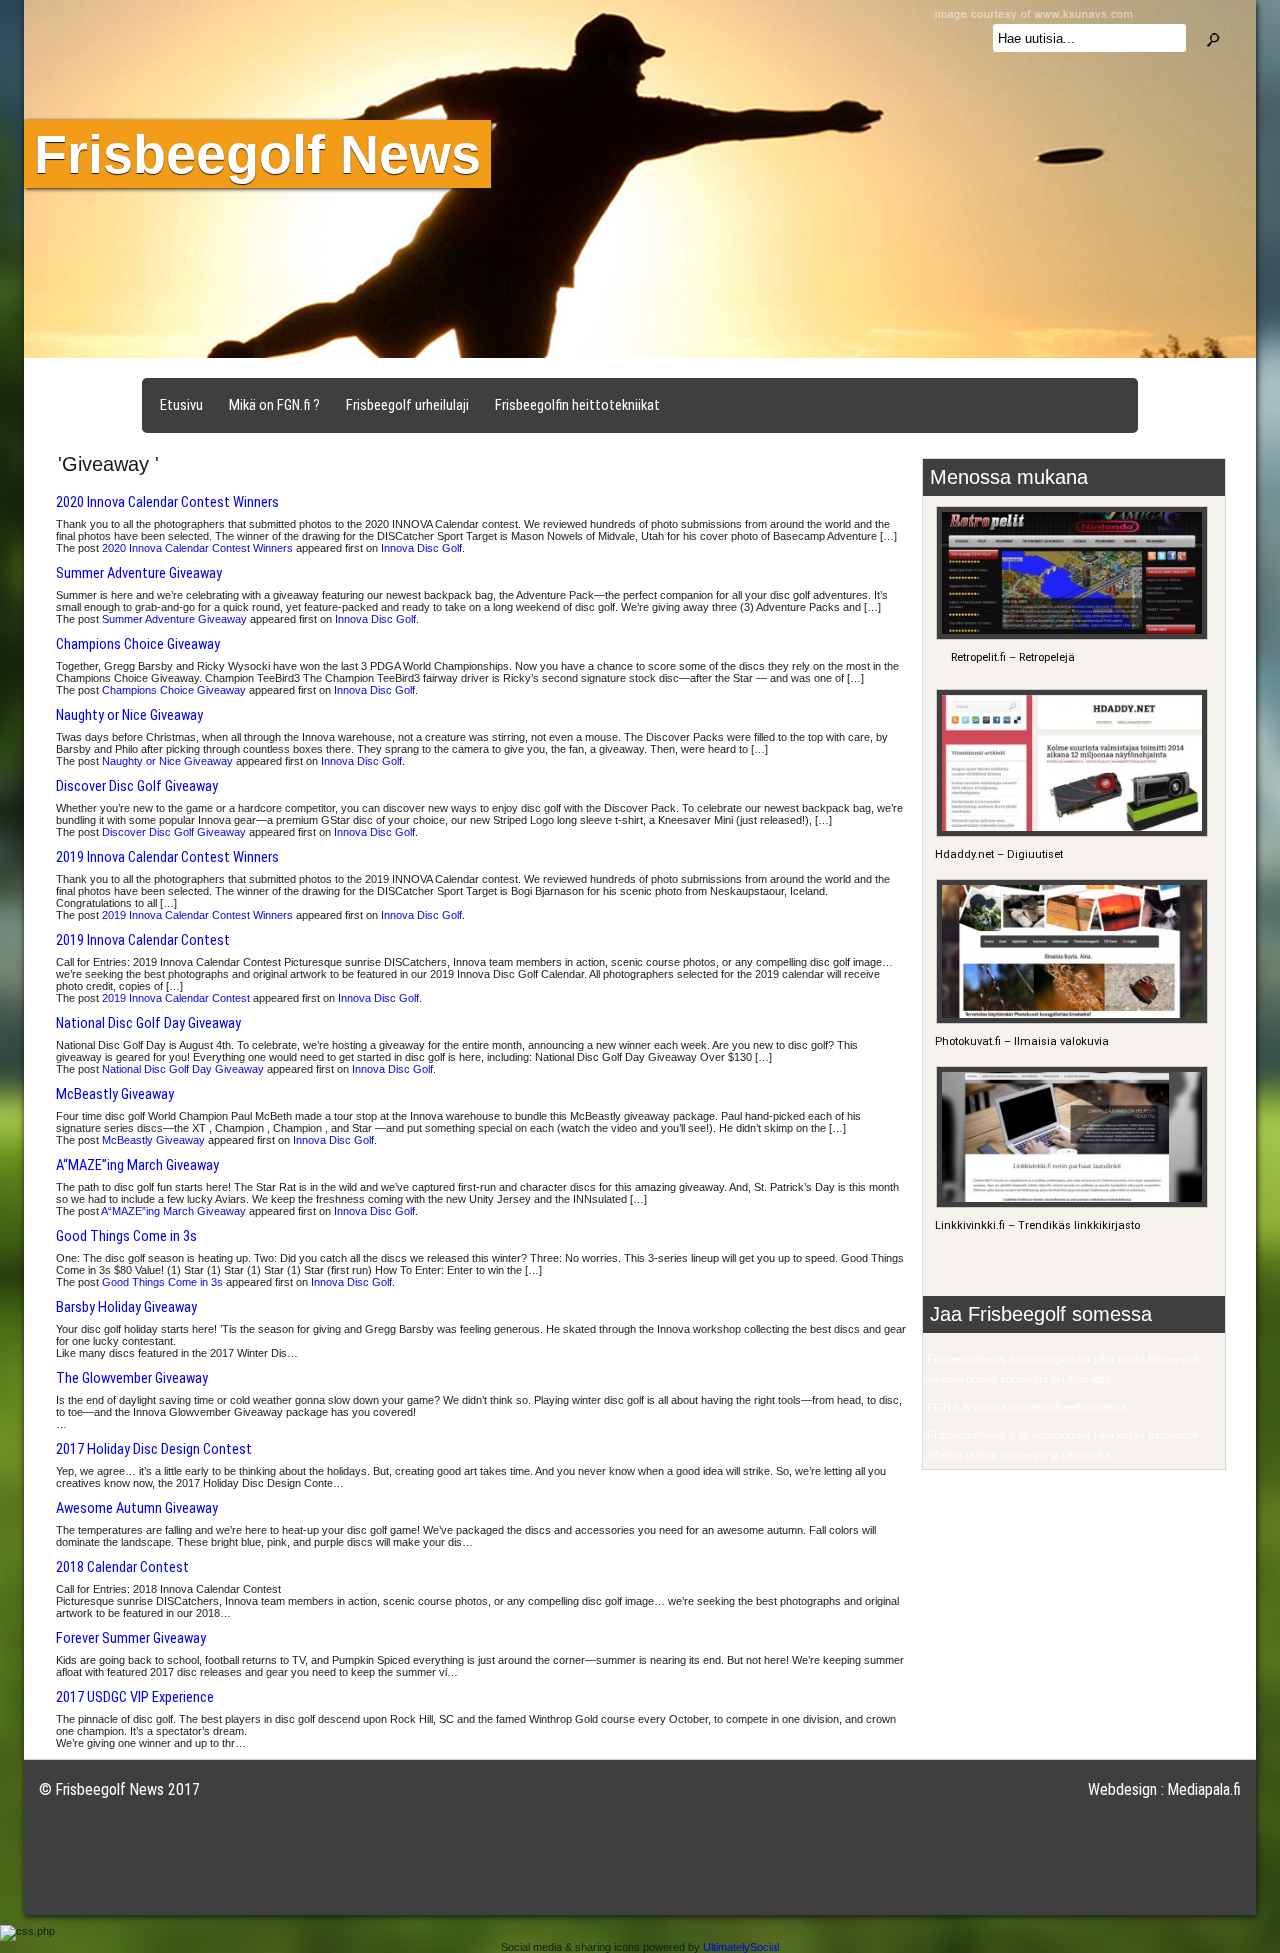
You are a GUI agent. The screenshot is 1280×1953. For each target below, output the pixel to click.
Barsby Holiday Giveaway (126, 1307)
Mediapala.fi (1204, 1789)
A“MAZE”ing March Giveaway (137, 1165)
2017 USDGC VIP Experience (135, 1697)
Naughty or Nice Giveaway (129, 715)
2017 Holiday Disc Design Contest (154, 1449)
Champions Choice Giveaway (138, 644)
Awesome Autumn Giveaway (137, 1508)
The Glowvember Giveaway (132, 1378)
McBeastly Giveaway (115, 1094)
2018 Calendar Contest (122, 1567)
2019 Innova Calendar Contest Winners (167, 857)
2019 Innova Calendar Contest (143, 940)
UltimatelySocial (741, 1947)
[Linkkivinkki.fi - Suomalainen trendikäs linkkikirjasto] (1069, 1204)
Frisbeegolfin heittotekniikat (577, 405)
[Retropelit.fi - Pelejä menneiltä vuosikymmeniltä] (1069, 636)
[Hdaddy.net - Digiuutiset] (1069, 833)
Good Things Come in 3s (126, 1236)
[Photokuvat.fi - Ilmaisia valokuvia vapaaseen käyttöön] (1069, 1020)
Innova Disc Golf (421, 548)
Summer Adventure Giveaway (139, 573)
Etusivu (181, 405)
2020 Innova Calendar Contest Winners (167, 502)
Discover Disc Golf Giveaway (137, 786)
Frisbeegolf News (257, 154)
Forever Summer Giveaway (131, 1638)
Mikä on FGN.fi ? (274, 405)
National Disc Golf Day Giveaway (148, 1023)
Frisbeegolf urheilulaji (407, 405)
